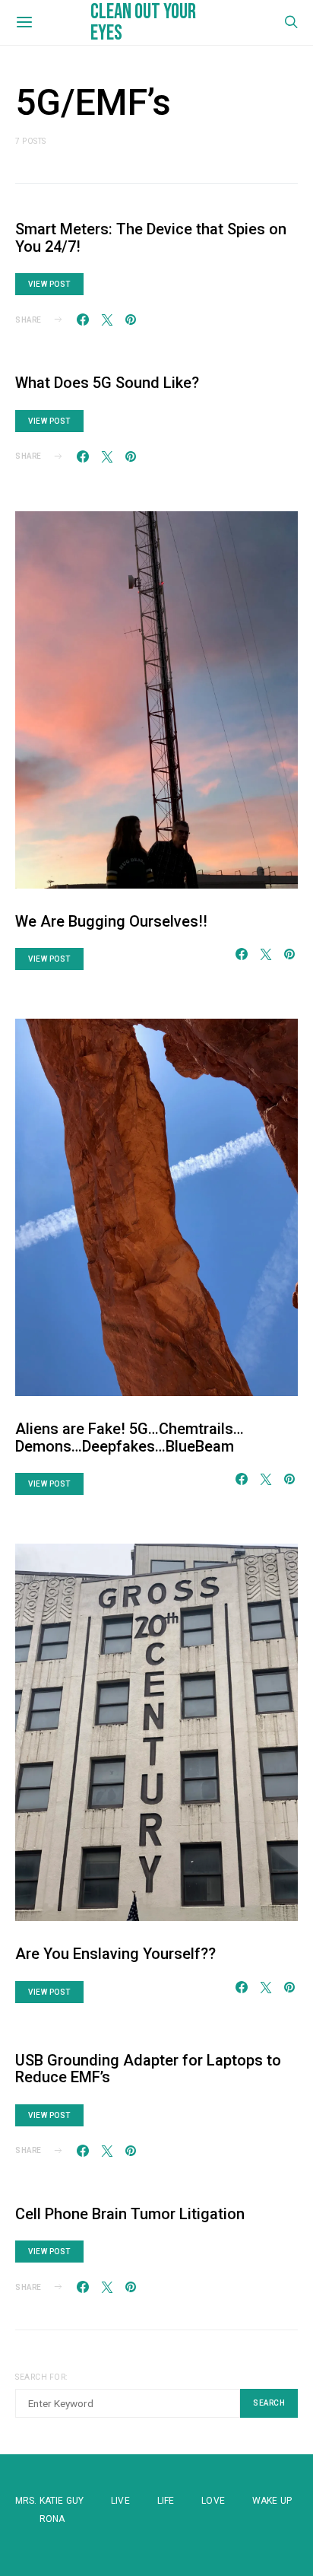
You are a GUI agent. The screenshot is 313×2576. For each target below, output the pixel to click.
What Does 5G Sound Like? (107, 383)
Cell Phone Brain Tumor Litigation (130, 2214)
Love (213, 2501)
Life (166, 2501)
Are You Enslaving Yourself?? (115, 1954)
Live (120, 2501)
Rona (52, 2519)
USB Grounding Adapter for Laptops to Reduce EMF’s (148, 2069)
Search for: (41, 2377)
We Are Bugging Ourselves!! (111, 921)
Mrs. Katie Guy (49, 2501)
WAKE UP (272, 2501)
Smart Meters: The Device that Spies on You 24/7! (151, 238)
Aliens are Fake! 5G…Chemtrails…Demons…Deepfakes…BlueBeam (130, 1437)
